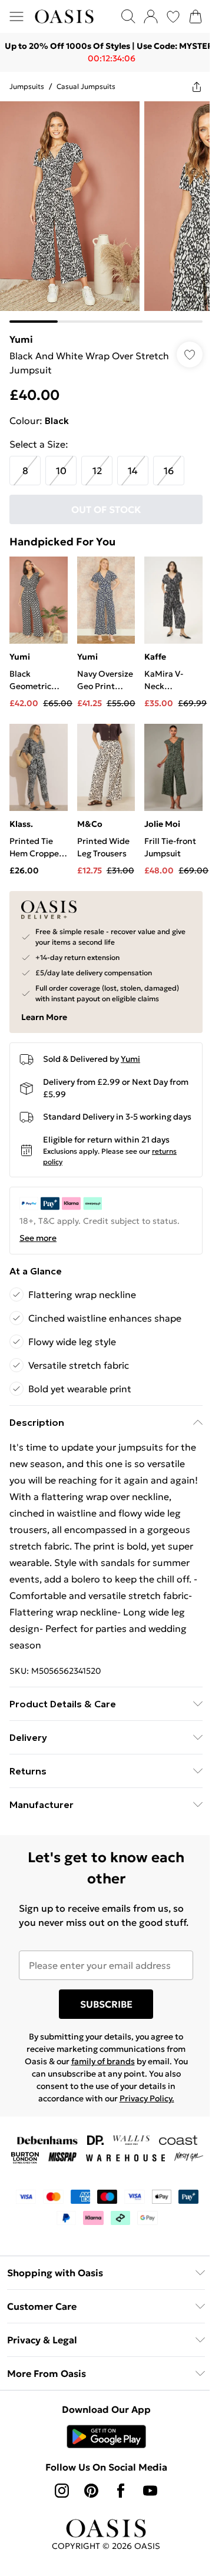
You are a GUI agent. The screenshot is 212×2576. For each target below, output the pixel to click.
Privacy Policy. (147, 2098)
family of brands (103, 2061)
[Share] (197, 87)
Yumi (21, 339)
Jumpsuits (27, 86)
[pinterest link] (91, 2491)
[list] (106, 212)
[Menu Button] (16, 16)
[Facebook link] (121, 2491)
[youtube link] (150, 2491)
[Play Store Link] (106, 2436)
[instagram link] (62, 2491)
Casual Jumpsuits (86, 86)
